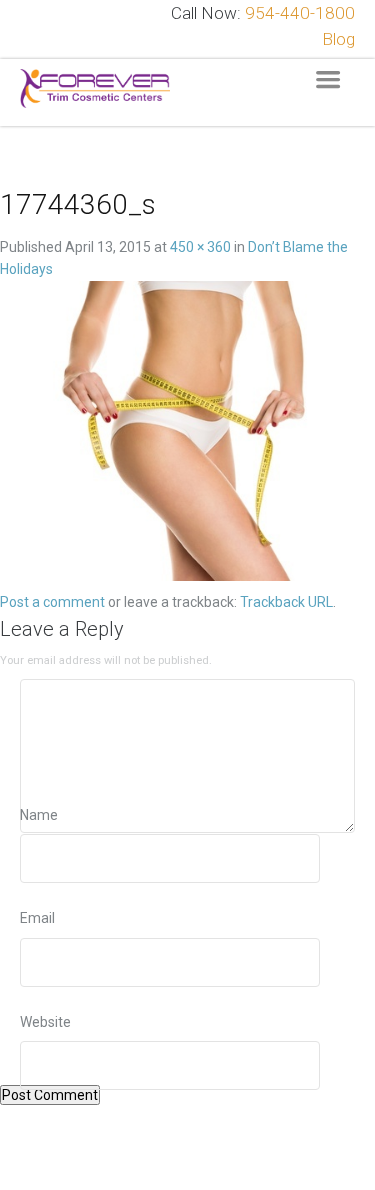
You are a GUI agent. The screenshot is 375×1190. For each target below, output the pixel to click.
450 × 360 (200, 247)
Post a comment (52, 602)
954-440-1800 (300, 13)
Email (37, 918)
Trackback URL (286, 602)
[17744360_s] (187, 434)
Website (45, 1022)
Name (39, 815)
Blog (338, 39)
